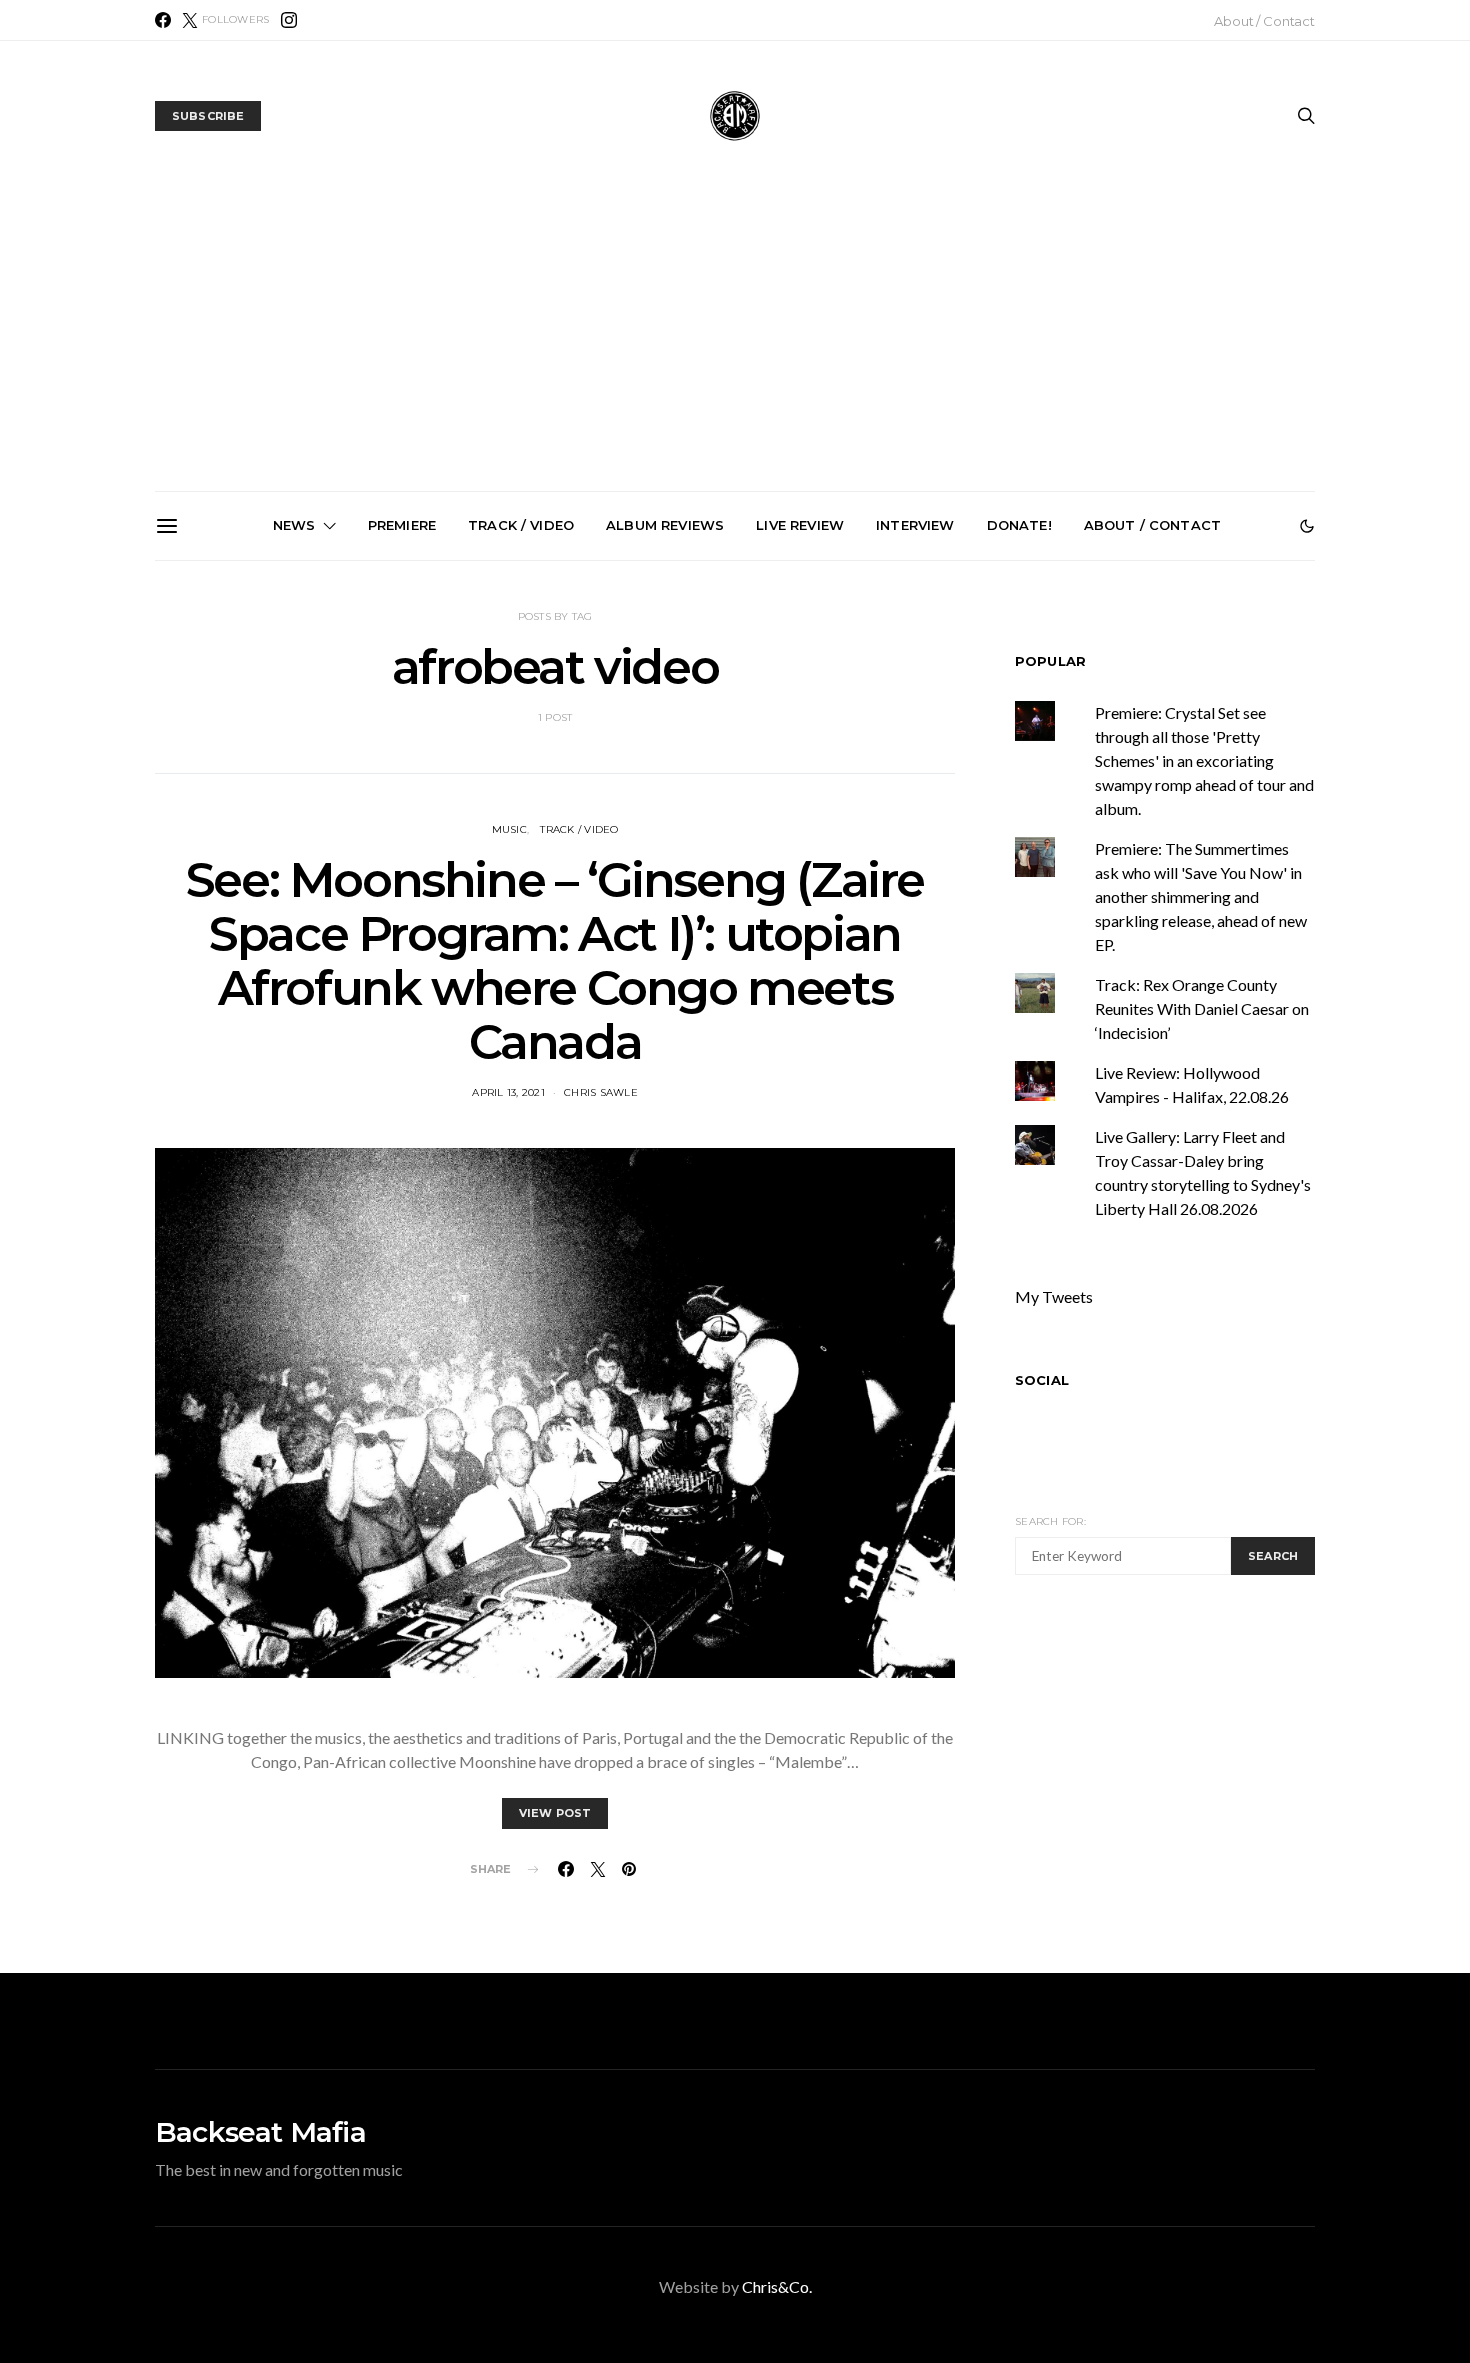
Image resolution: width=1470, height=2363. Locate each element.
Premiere (402, 525)
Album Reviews (665, 525)
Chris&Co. (777, 2286)
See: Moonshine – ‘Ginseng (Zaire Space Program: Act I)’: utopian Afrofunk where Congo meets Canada (555, 961)
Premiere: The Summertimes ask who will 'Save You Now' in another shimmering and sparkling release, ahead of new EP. (1201, 896)
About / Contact (1264, 21)
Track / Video (521, 525)
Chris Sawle (601, 1092)
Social (1042, 1380)
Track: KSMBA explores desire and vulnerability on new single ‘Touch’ (743, 779)
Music (509, 829)
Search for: (1050, 1521)
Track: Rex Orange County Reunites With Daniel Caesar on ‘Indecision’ (1202, 1008)
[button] (1307, 526)
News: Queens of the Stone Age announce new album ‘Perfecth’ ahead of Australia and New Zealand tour (968, 796)
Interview (915, 525)
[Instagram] (289, 20)
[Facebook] (163, 20)
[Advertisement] (735, 341)
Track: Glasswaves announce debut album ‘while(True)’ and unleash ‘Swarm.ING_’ (517, 788)
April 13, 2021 (508, 1092)
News (294, 525)
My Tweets (1054, 1296)
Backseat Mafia (260, 2132)
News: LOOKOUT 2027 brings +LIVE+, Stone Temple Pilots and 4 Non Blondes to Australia (292, 788)
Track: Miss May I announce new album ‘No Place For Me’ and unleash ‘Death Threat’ (1193, 788)
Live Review (800, 525)
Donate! (1019, 525)
